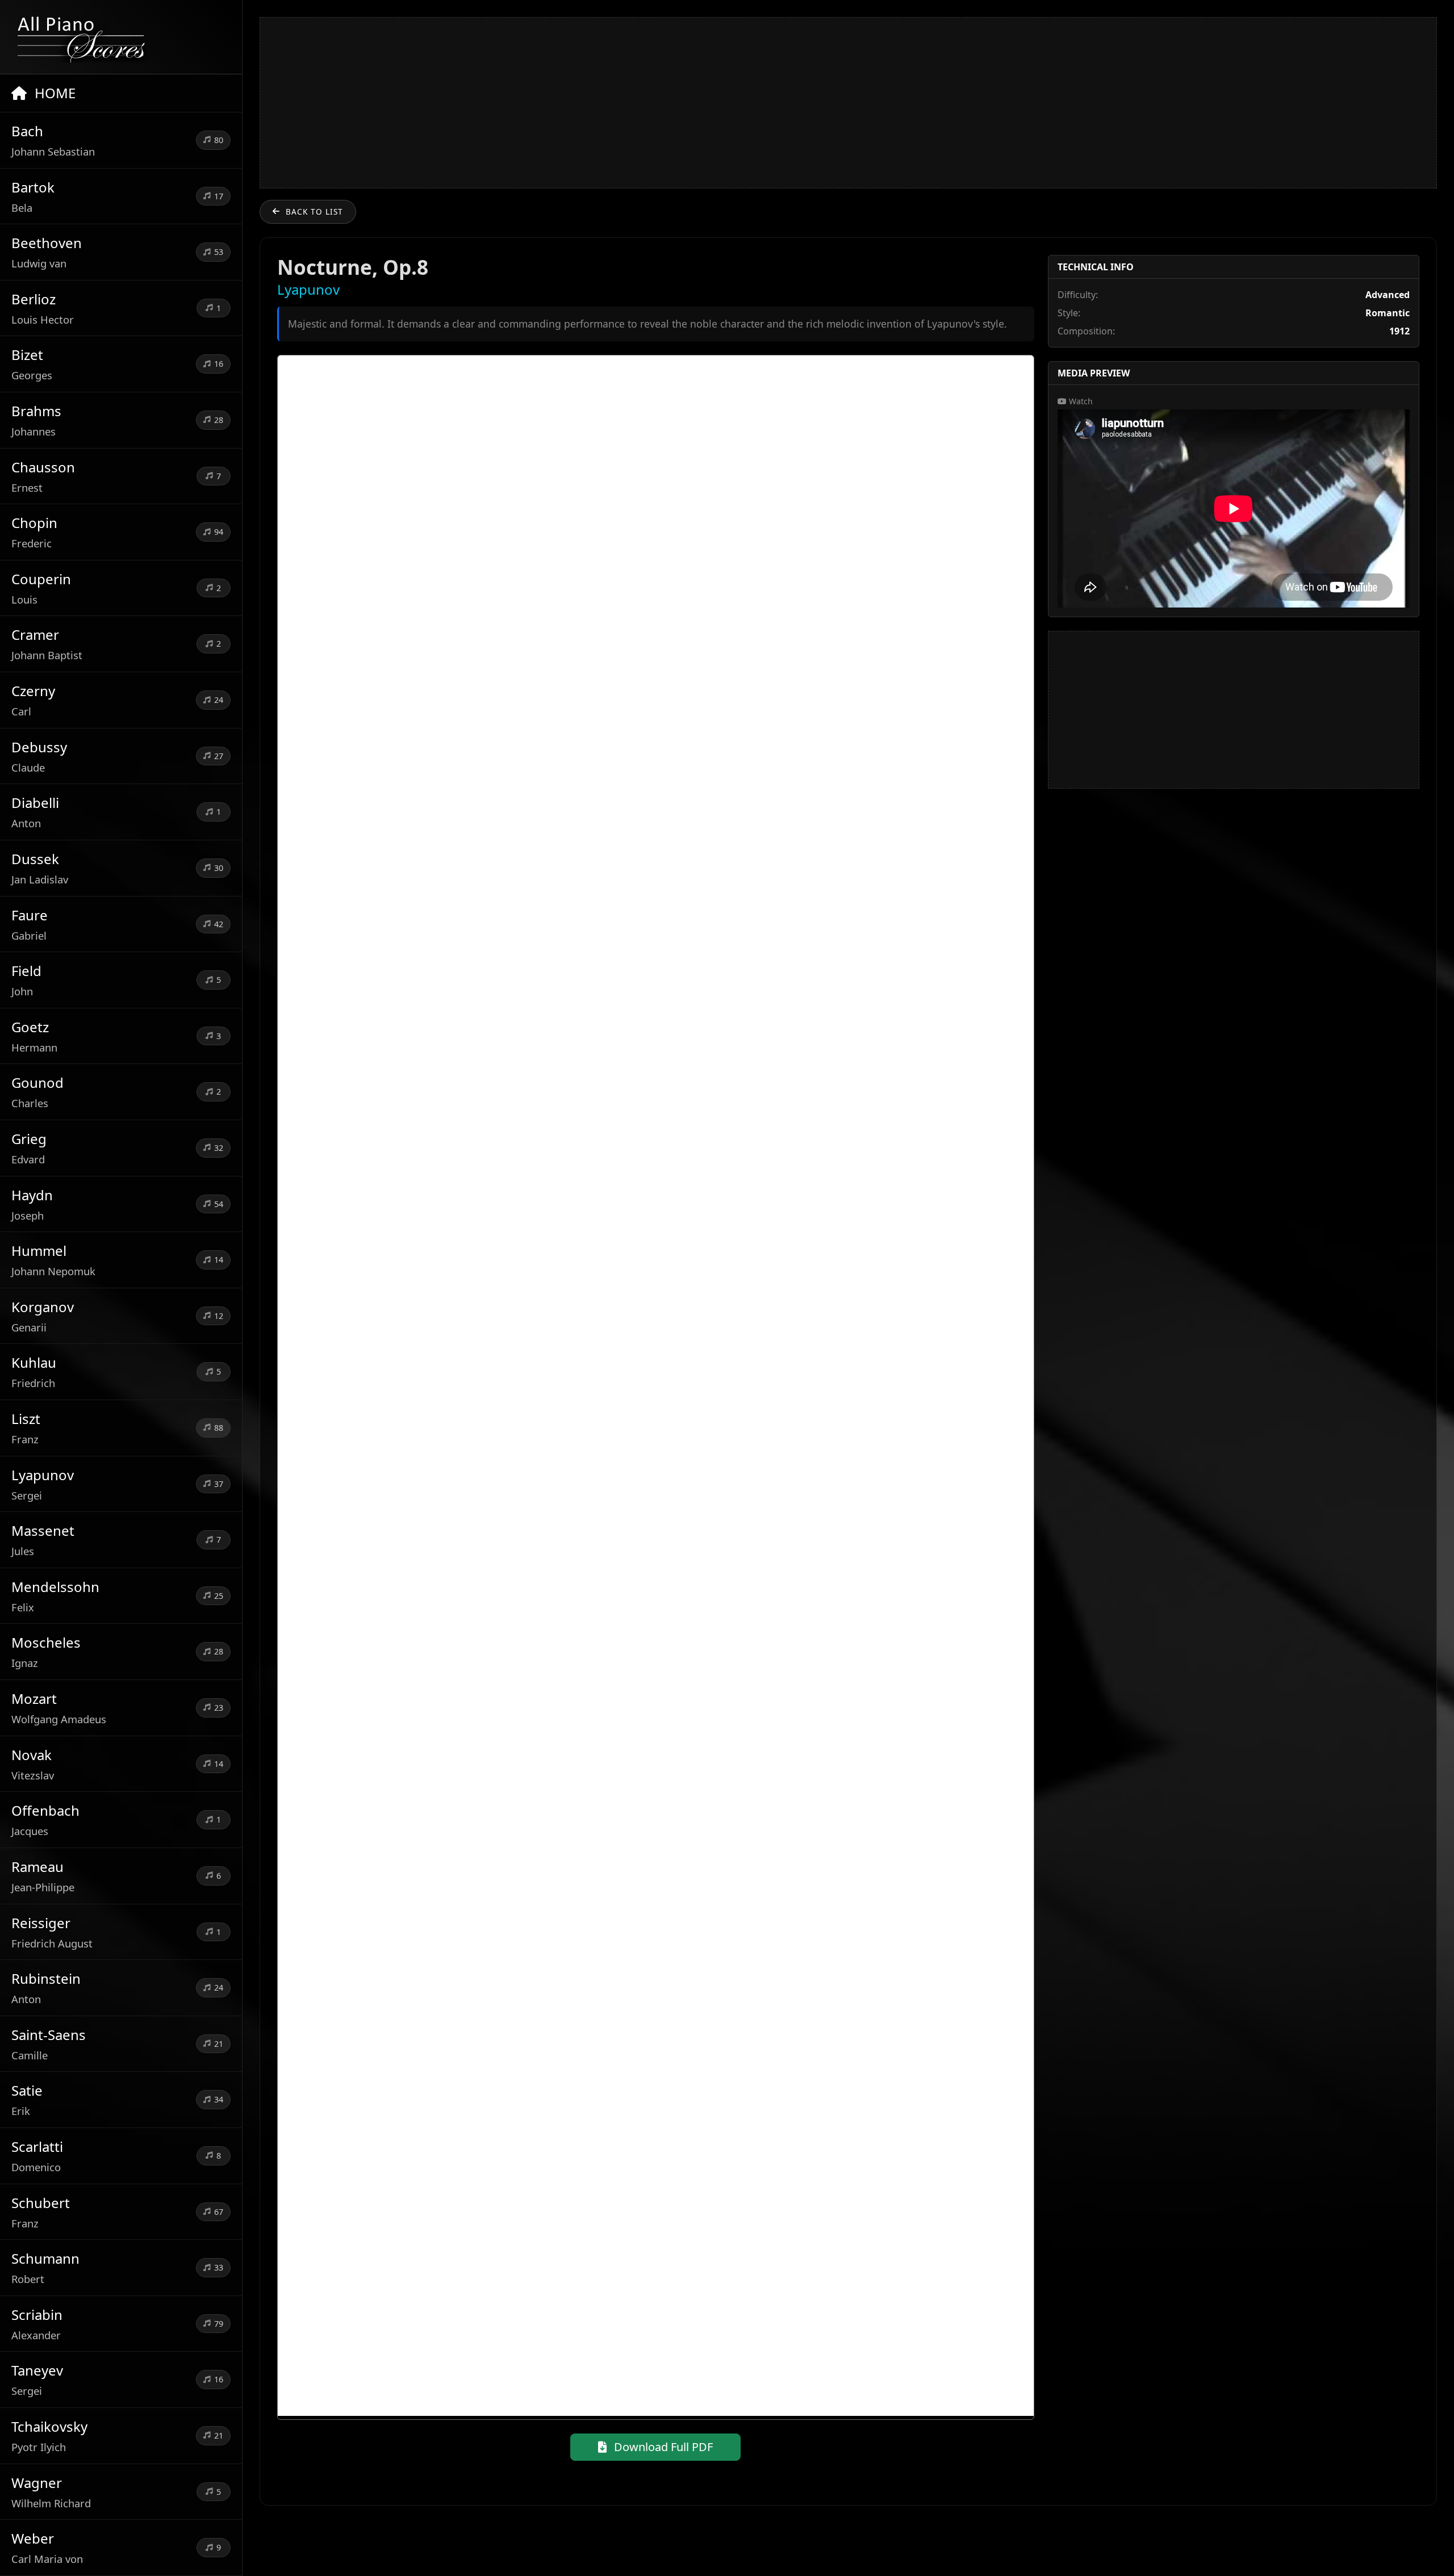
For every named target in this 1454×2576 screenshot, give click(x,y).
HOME (53, 93)
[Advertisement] (848, 103)
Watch (1080, 401)
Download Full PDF (662, 2447)
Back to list (314, 211)
